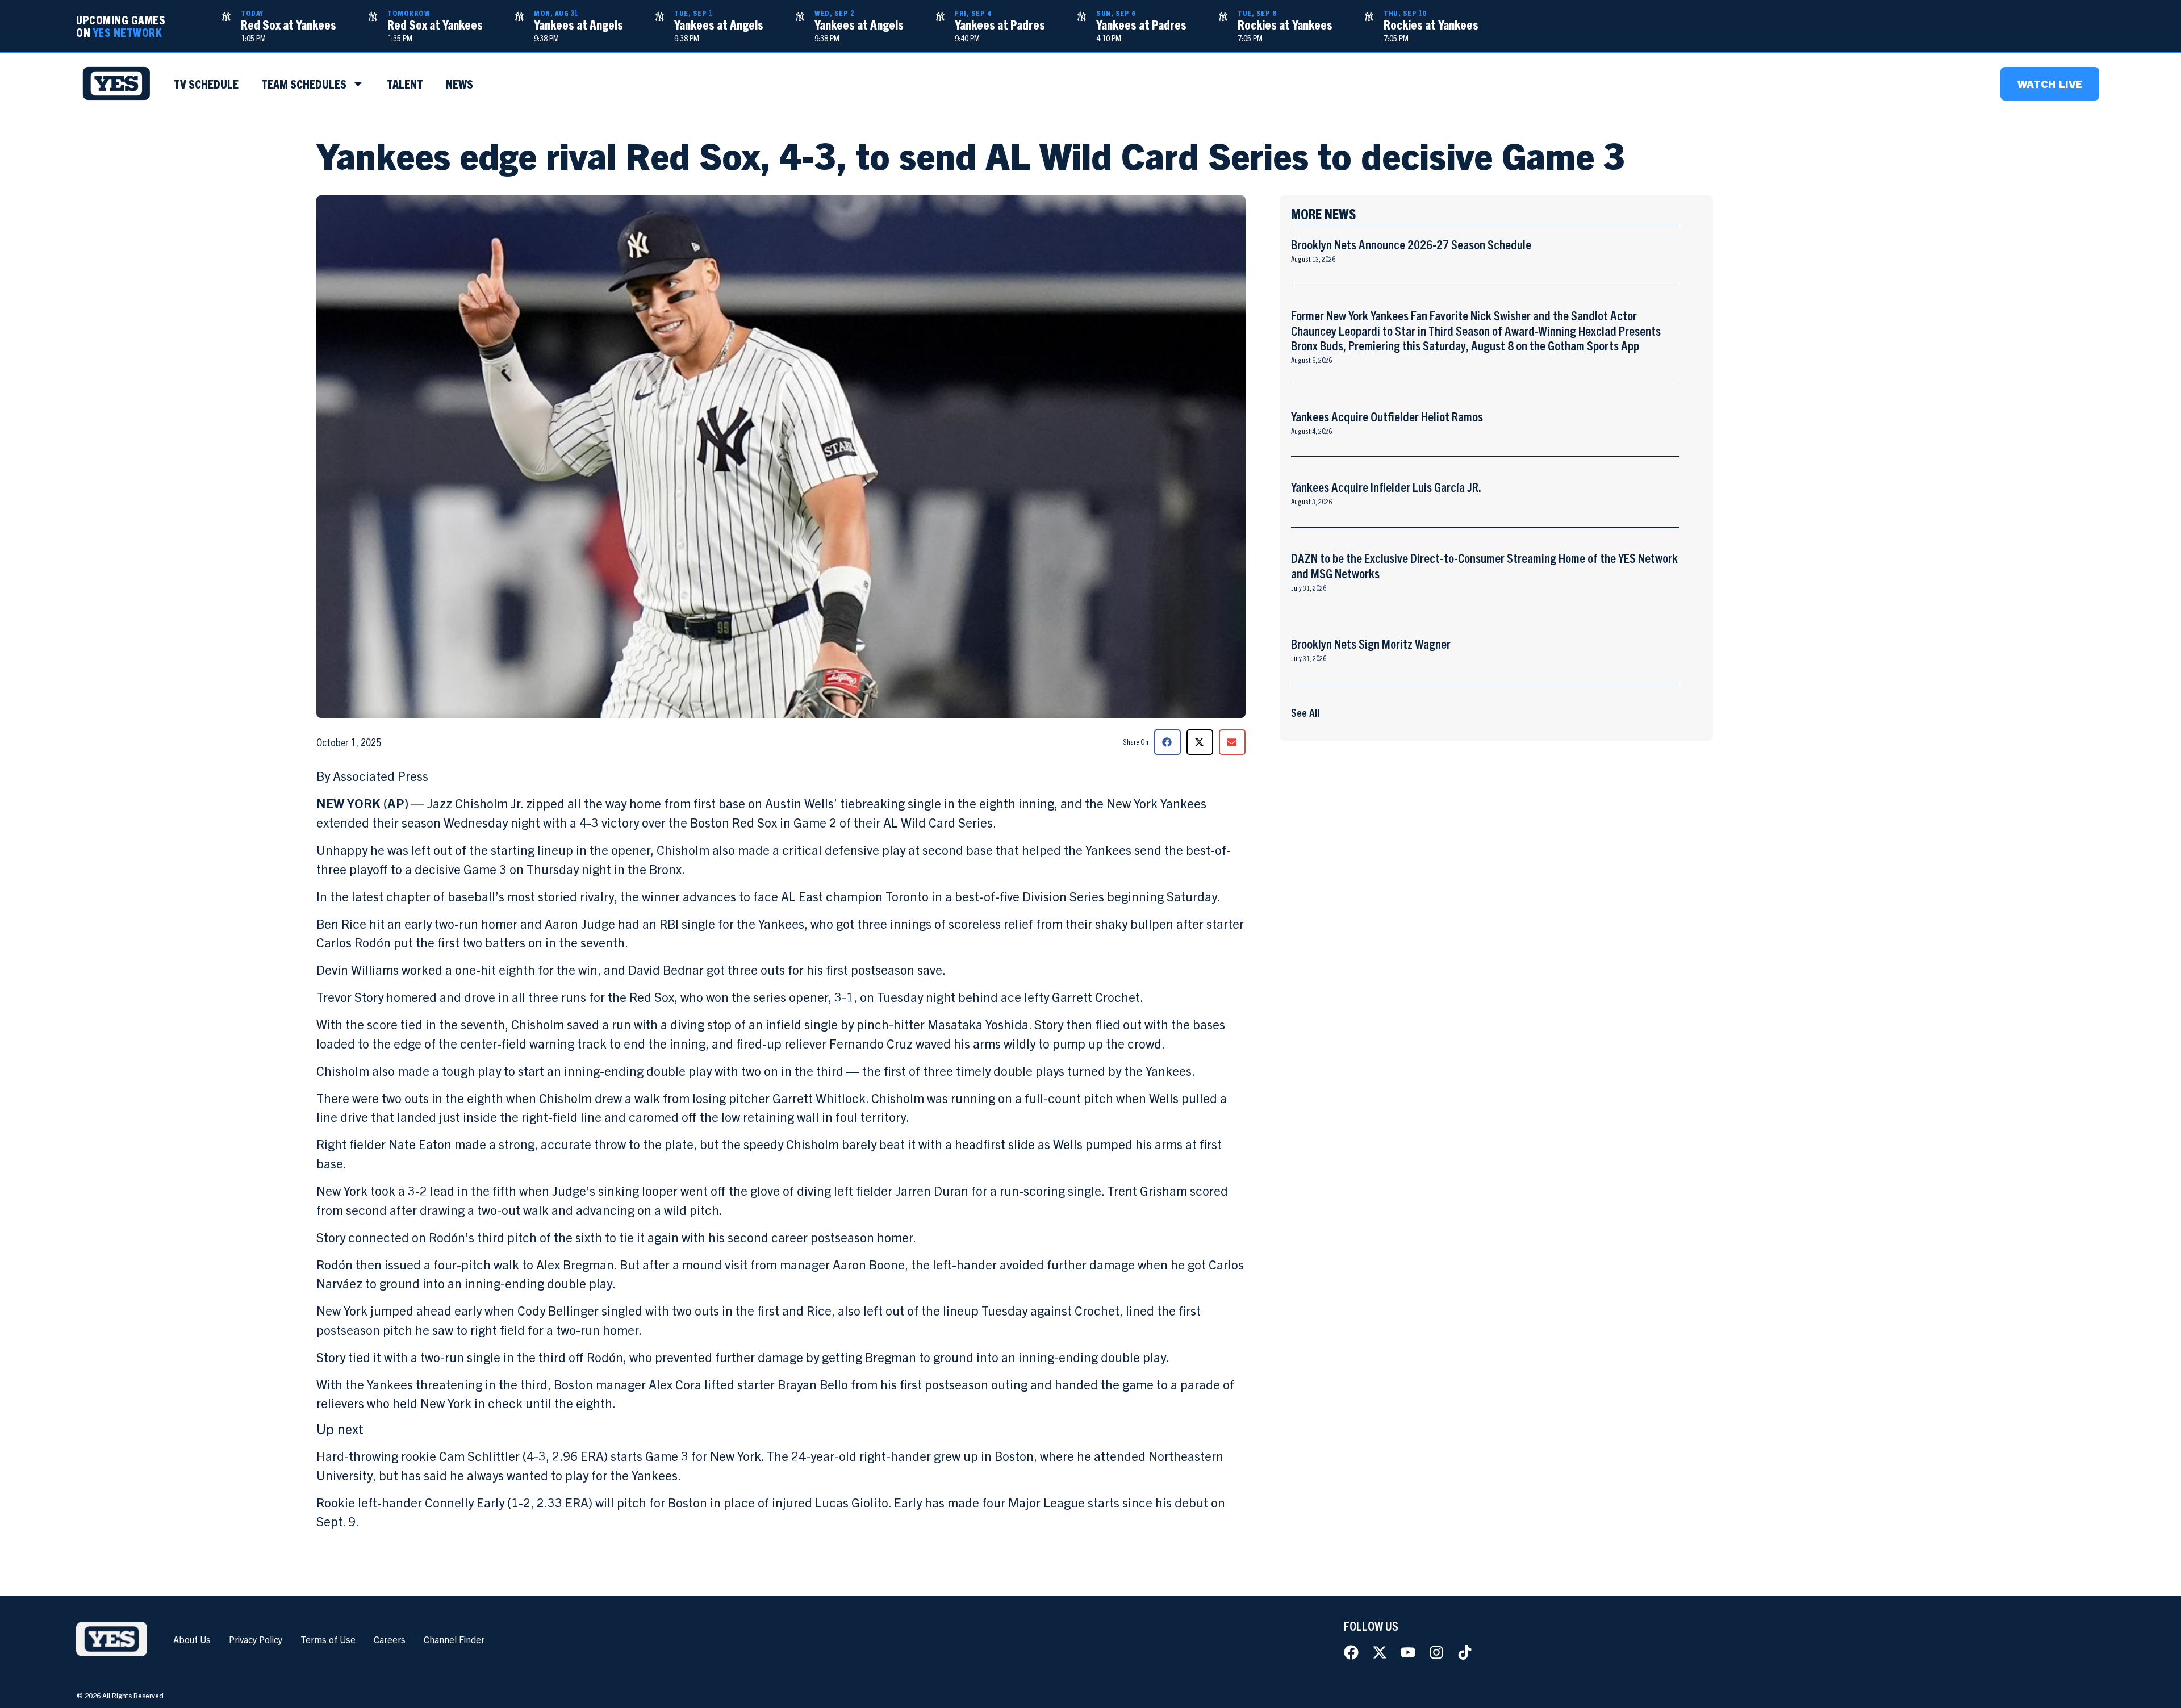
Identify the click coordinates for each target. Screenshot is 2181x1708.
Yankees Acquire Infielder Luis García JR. (1386, 486)
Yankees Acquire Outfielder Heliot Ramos (1387, 416)
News (459, 83)
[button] (1167, 742)
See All (1305, 712)
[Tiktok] (1465, 1652)
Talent (405, 83)
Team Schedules (304, 83)
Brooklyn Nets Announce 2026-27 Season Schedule (1411, 244)
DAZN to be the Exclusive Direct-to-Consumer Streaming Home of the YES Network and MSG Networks (1484, 565)
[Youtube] (1408, 1652)
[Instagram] (1436, 1652)
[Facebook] (1351, 1652)
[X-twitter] (1380, 1652)
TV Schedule (206, 83)
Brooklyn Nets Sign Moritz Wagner (1371, 643)
